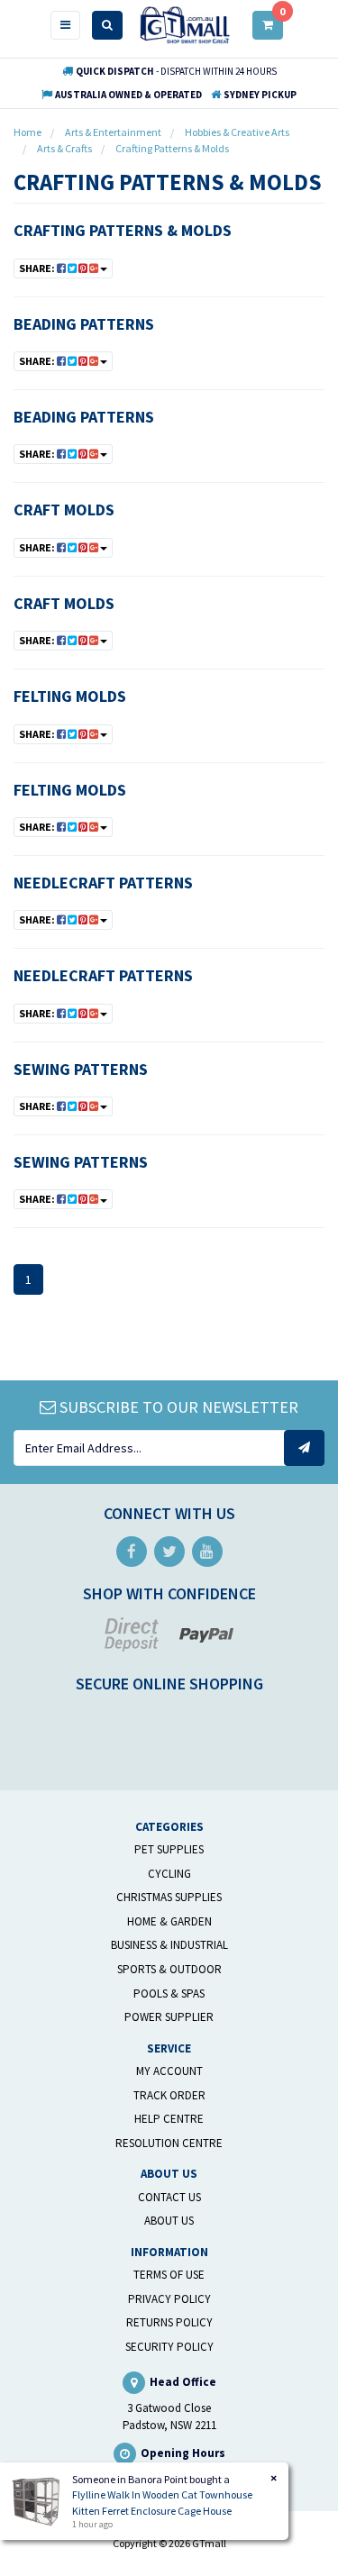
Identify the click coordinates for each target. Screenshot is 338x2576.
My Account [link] (169, 2071)
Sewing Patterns (81, 1069)
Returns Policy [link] (169, 2322)
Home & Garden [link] (169, 1921)
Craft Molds (64, 510)
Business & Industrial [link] (169, 1945)
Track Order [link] (169, 2095)
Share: (38, 268)
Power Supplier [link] (169, 2017)
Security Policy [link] (169, 2347)
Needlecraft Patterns (103, 883)
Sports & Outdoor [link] (169, 1969)
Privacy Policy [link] (169, 2299)
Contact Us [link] (169, 2197)
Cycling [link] (169, 1874)
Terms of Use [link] (169, 2275)
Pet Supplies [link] (169, 1849)
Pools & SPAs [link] (169, 1993)
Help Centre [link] (169, 2119)
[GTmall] (185, 24)
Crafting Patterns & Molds (123, 230)
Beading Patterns (84, 324)
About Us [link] (169, 2221)
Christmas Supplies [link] (169, 1897)
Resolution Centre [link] (169, 2143)
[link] (132, 1552)
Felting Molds (70, 696)
